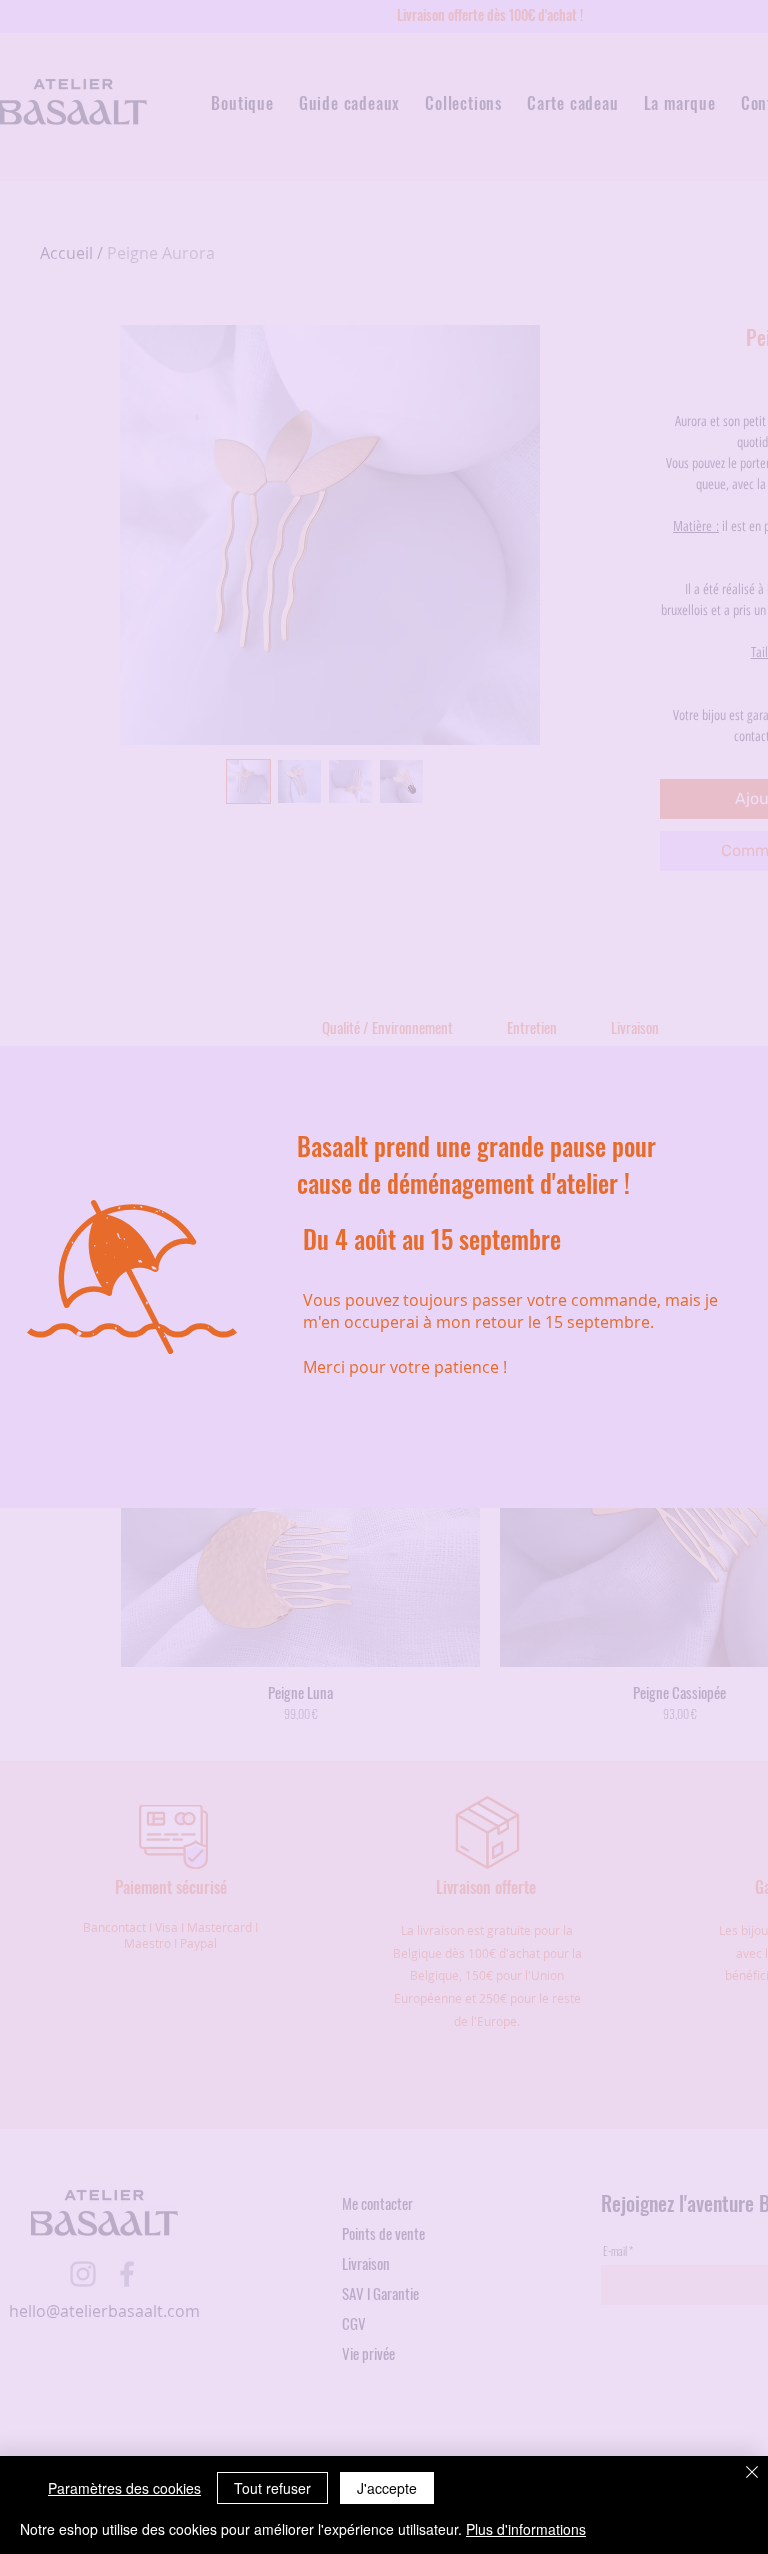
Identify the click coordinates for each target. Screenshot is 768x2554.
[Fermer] (752, 2473)
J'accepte (387, 2488)
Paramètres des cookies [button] (124, 2488)
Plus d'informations (526, 2529)
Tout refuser (272, 2488)
